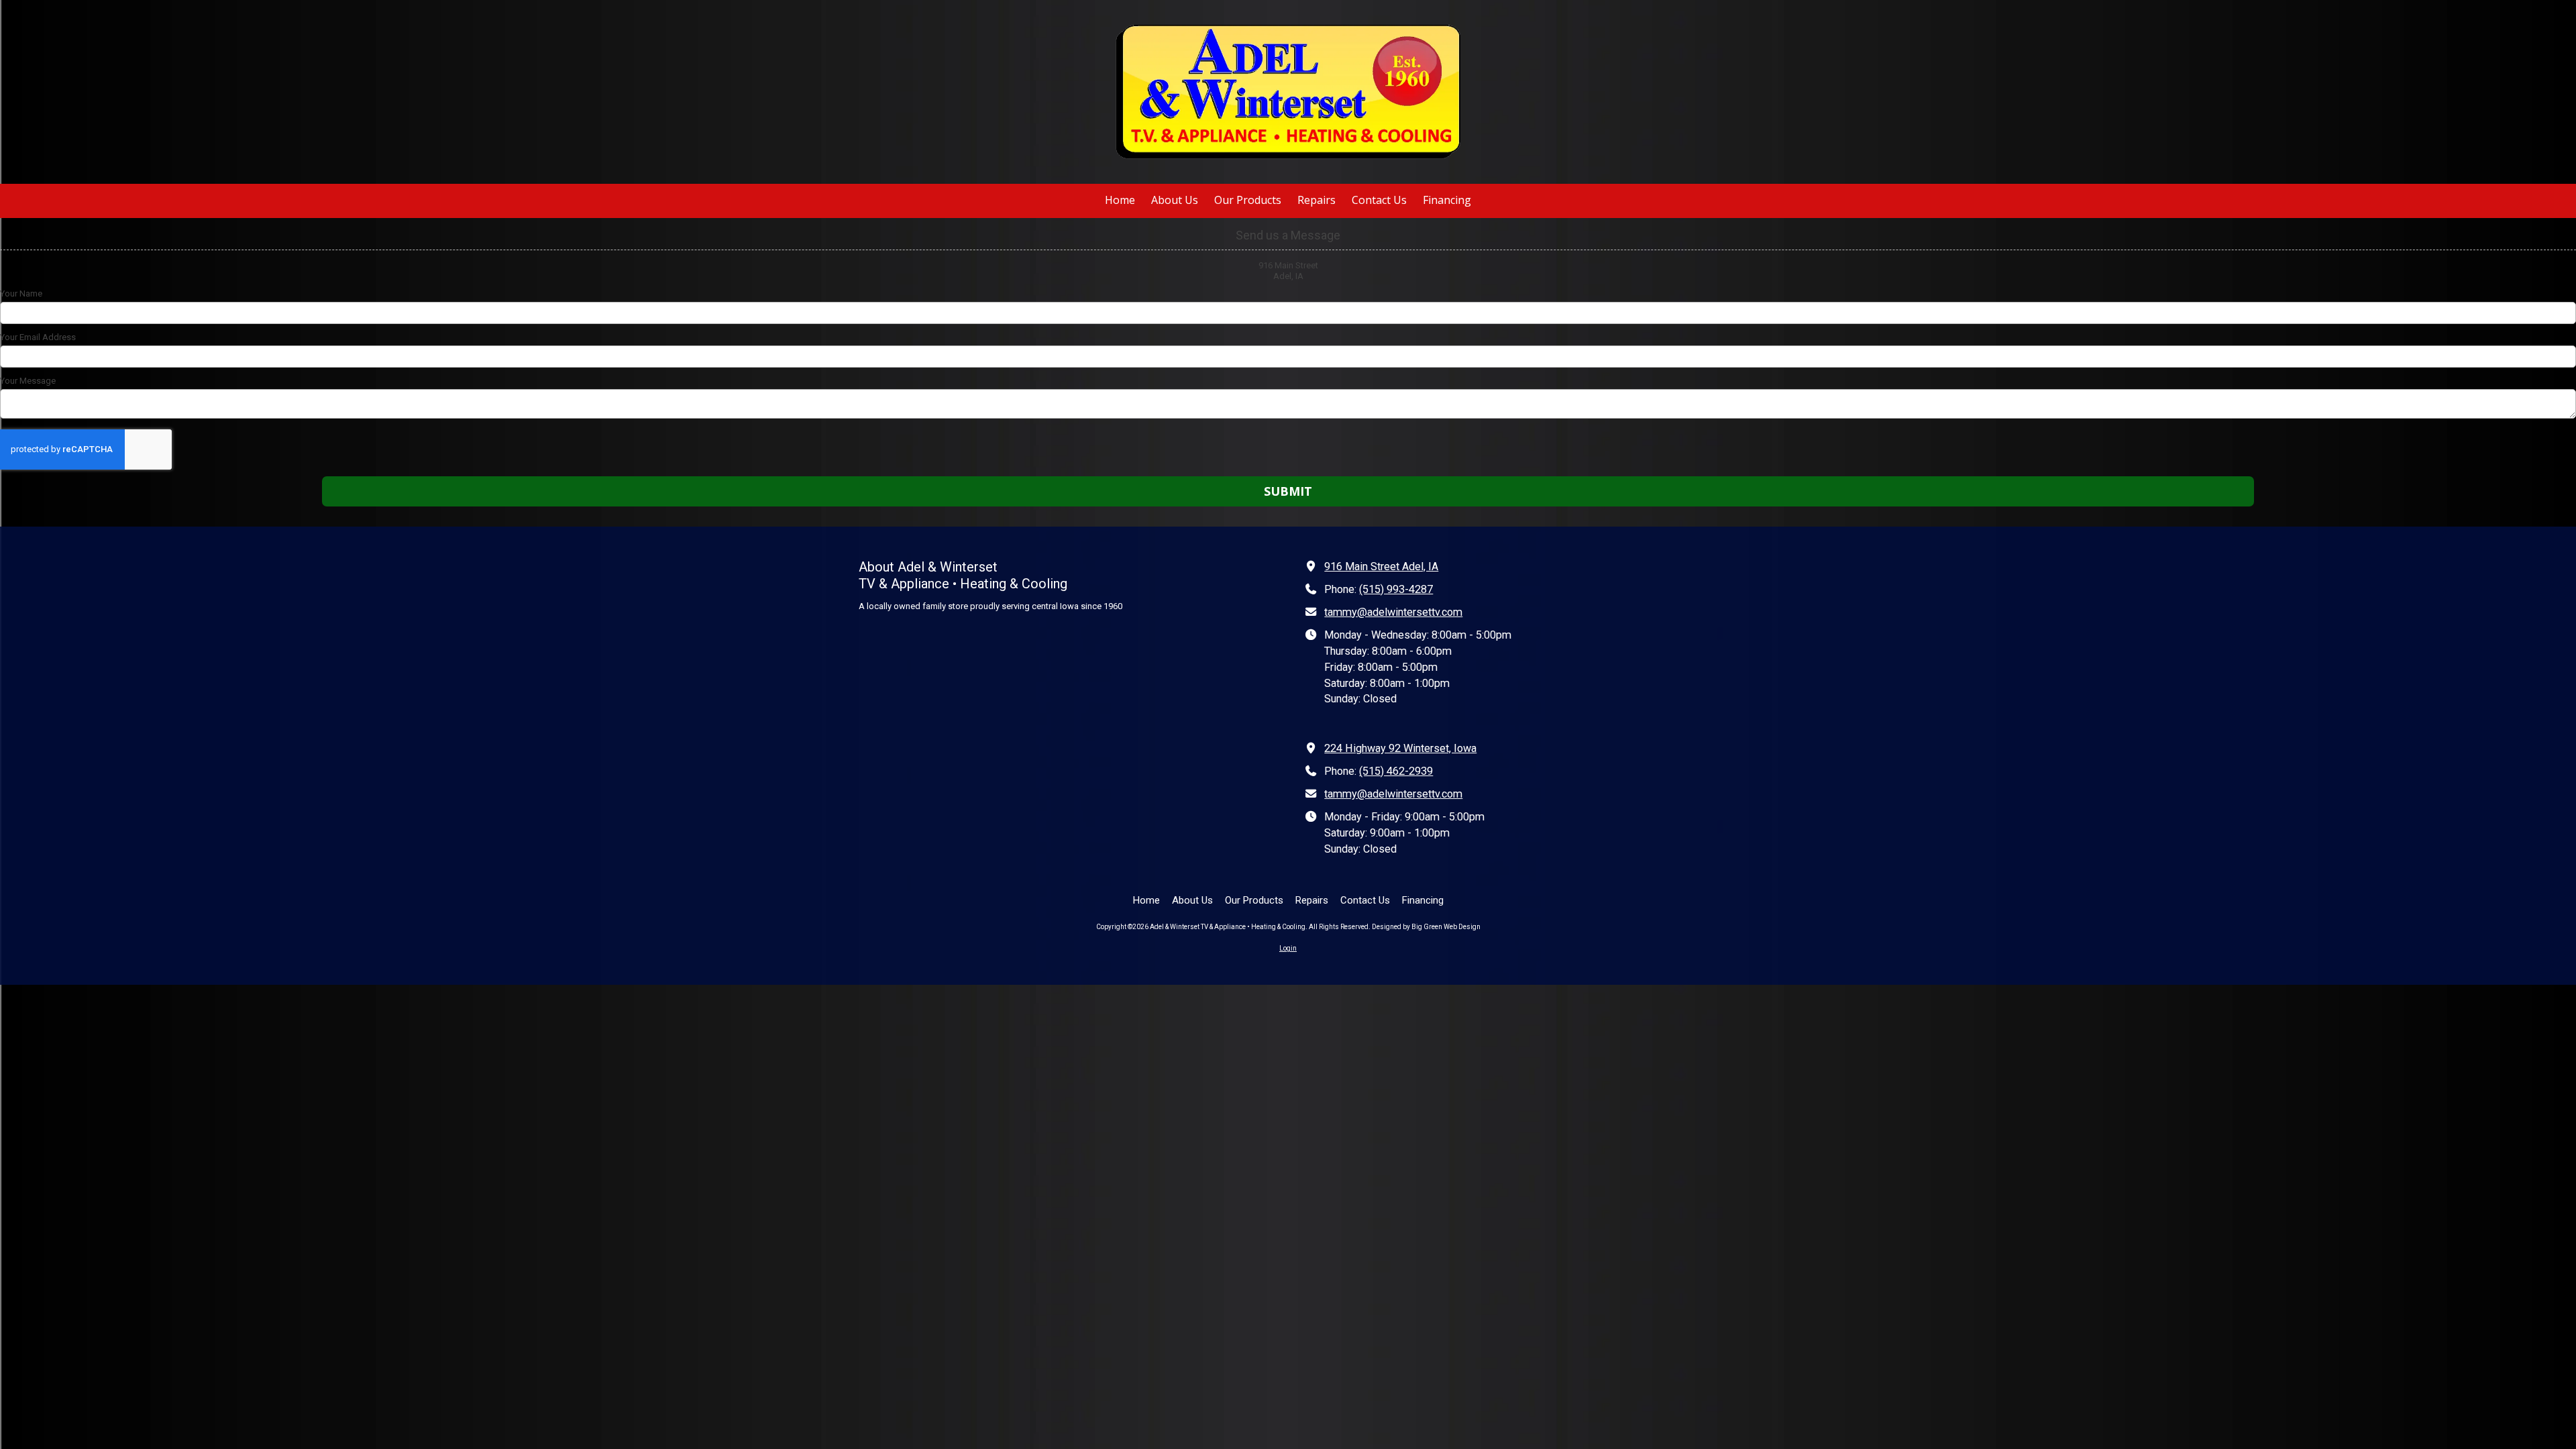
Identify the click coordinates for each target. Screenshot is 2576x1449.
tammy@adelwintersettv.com (1393, 612)
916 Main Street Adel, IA (1381, 567)
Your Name (21, 293)
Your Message (28, 381)
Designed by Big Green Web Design (1426, 927)
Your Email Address (38, 337)
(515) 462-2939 (1396, 771)
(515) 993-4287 (1396, 589)
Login (1288, 948)
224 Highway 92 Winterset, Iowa (1400, 748)
